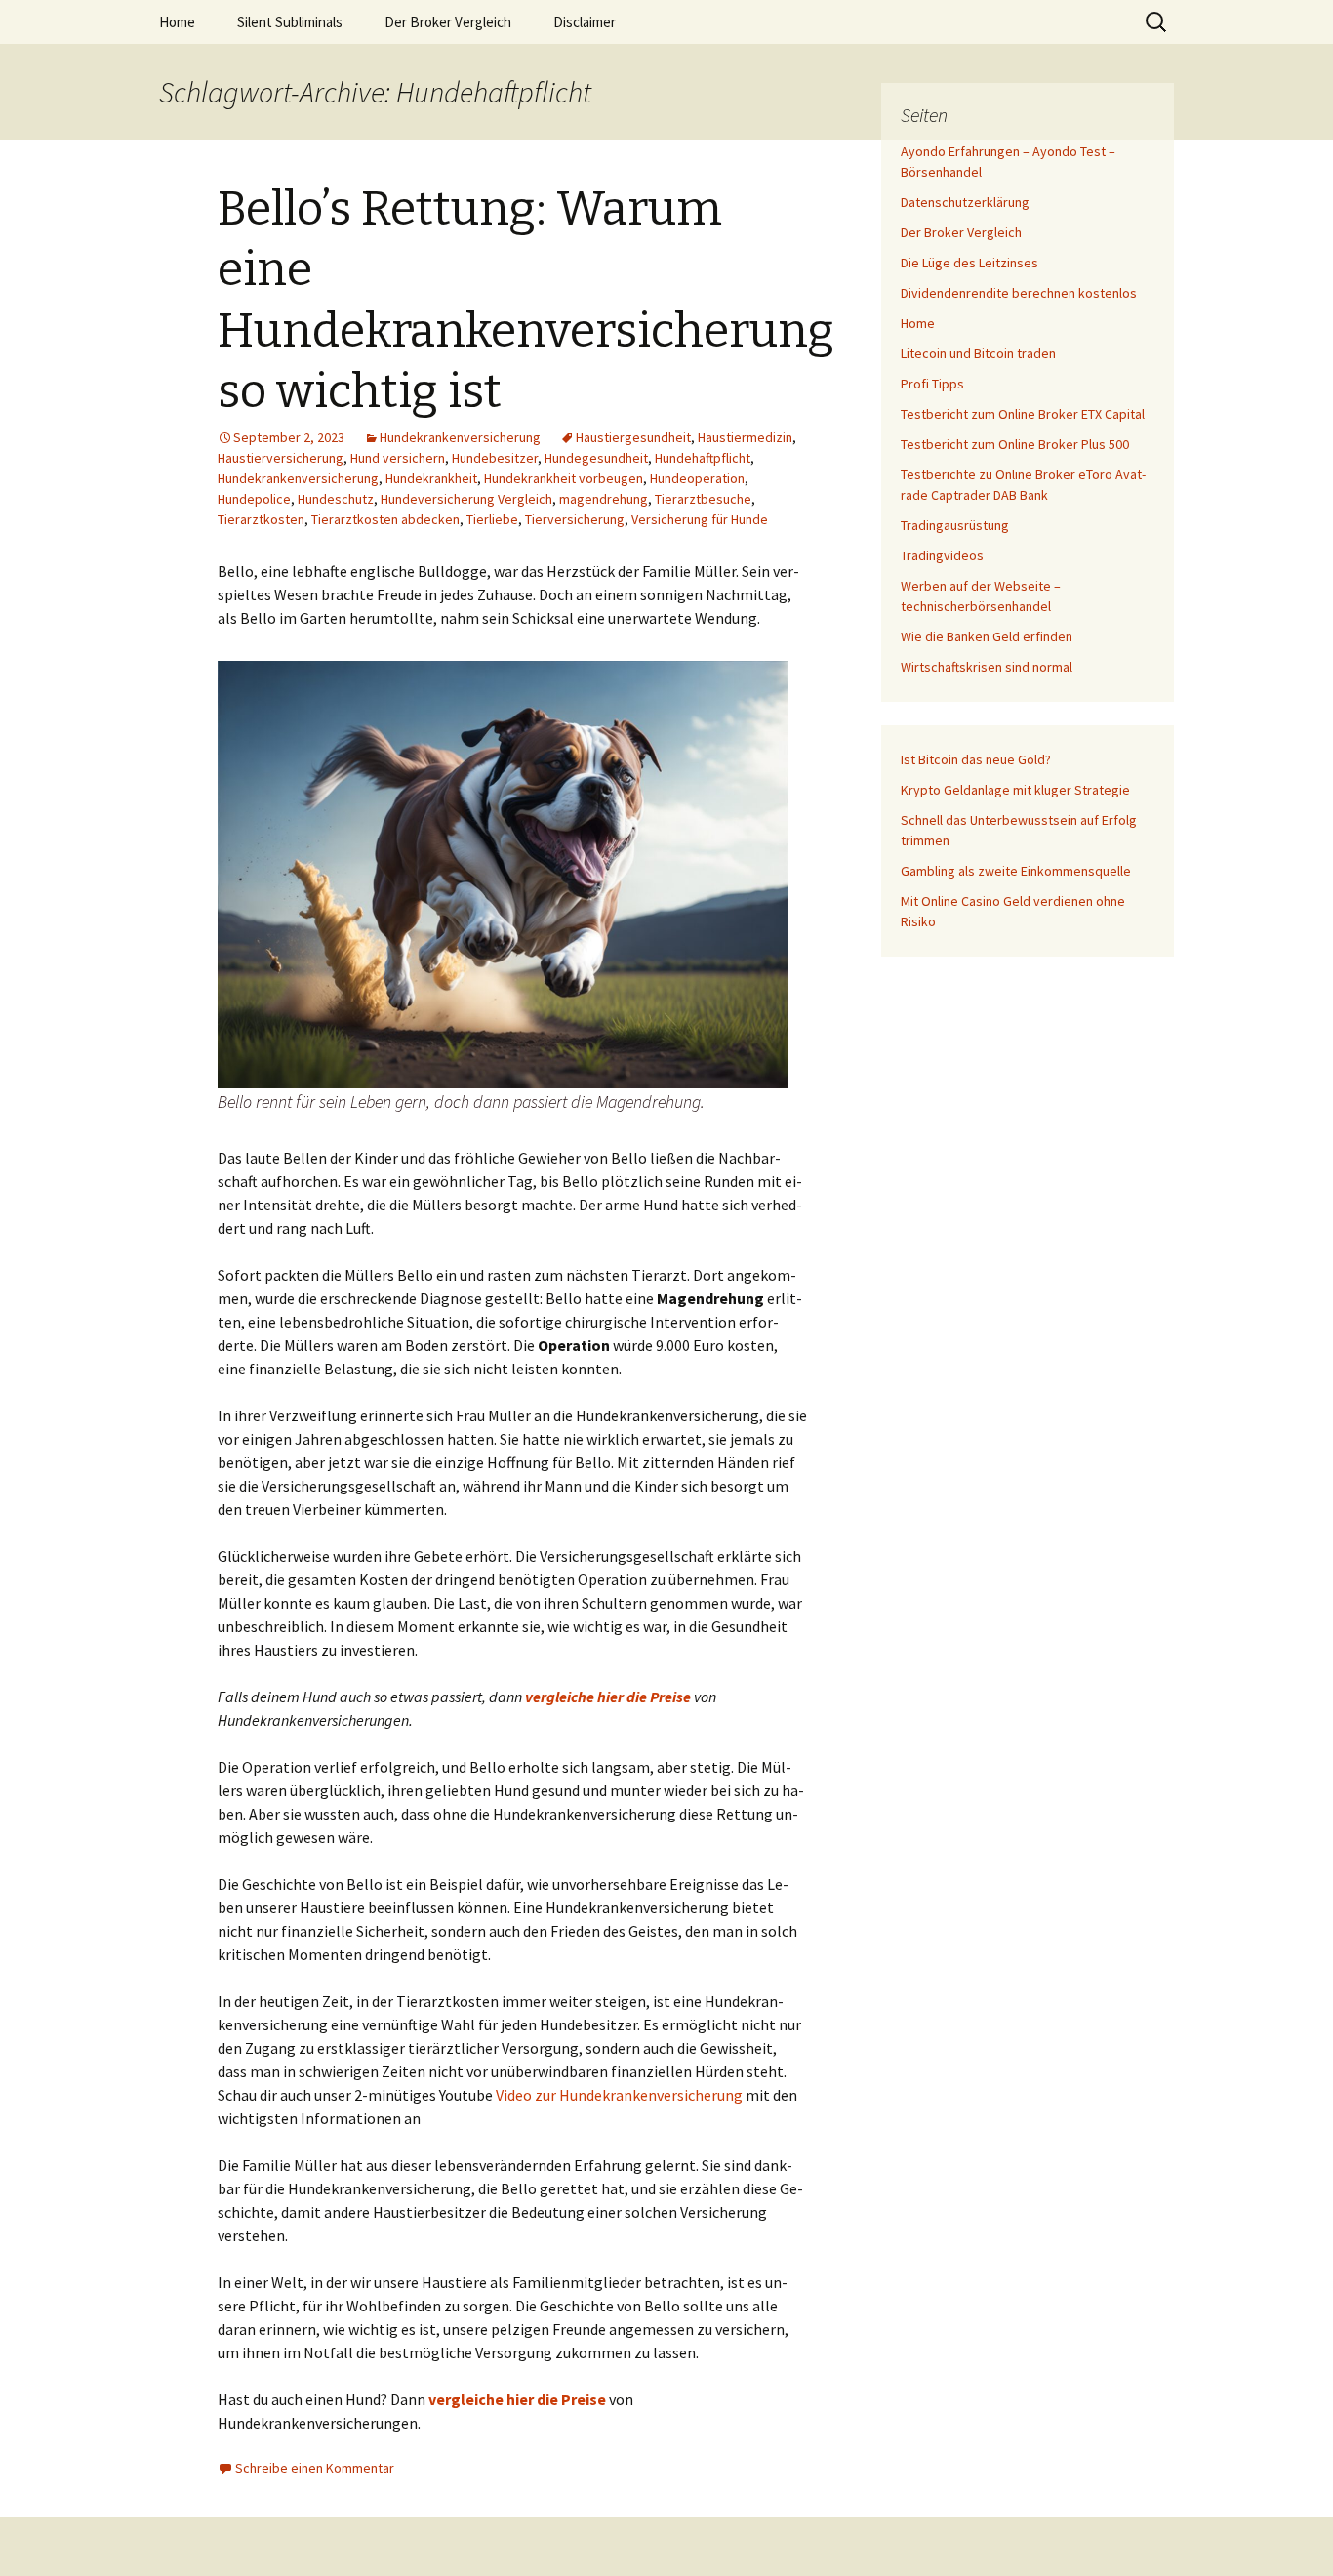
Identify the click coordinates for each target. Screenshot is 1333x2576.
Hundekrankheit (431, 478)
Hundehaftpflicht (703, 458)
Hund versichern (398, 458)
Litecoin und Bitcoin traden (978, 353)
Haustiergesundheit (633, 437)
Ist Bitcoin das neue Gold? (976, 759)
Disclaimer (585, 22)
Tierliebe (492, 519)
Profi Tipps (932, 384)
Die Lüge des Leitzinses (969, 263)
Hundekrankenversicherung (460, 437)
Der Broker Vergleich (448, 22)
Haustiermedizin (745, 437)
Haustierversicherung (281, 458)
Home (177, 22)
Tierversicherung (575, 519)
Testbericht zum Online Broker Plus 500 (1015, 444)
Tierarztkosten (261, 519)
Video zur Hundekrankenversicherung (621, 2095)
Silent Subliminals (290, 22)
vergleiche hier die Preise (608, 1697)
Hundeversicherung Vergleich (466, 499)
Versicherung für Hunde (700, 519)
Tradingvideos (942, 555)
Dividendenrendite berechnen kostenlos (1019, 293)
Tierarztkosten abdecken (385, 519)
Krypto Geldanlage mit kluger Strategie (1015, 790)
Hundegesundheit (596, 458)
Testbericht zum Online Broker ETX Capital (1023, 414)
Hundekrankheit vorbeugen (564, 478)
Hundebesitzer (495, 458)
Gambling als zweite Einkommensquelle (1016, 871)
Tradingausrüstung (955, 525)
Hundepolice (254, 499)
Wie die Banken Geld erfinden (987, 636)
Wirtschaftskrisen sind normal (987, 667)
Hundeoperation (697, 478)
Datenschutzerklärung (965, 202)
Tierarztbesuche (703, 499)
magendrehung (604, 499)
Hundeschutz (336, 499)
